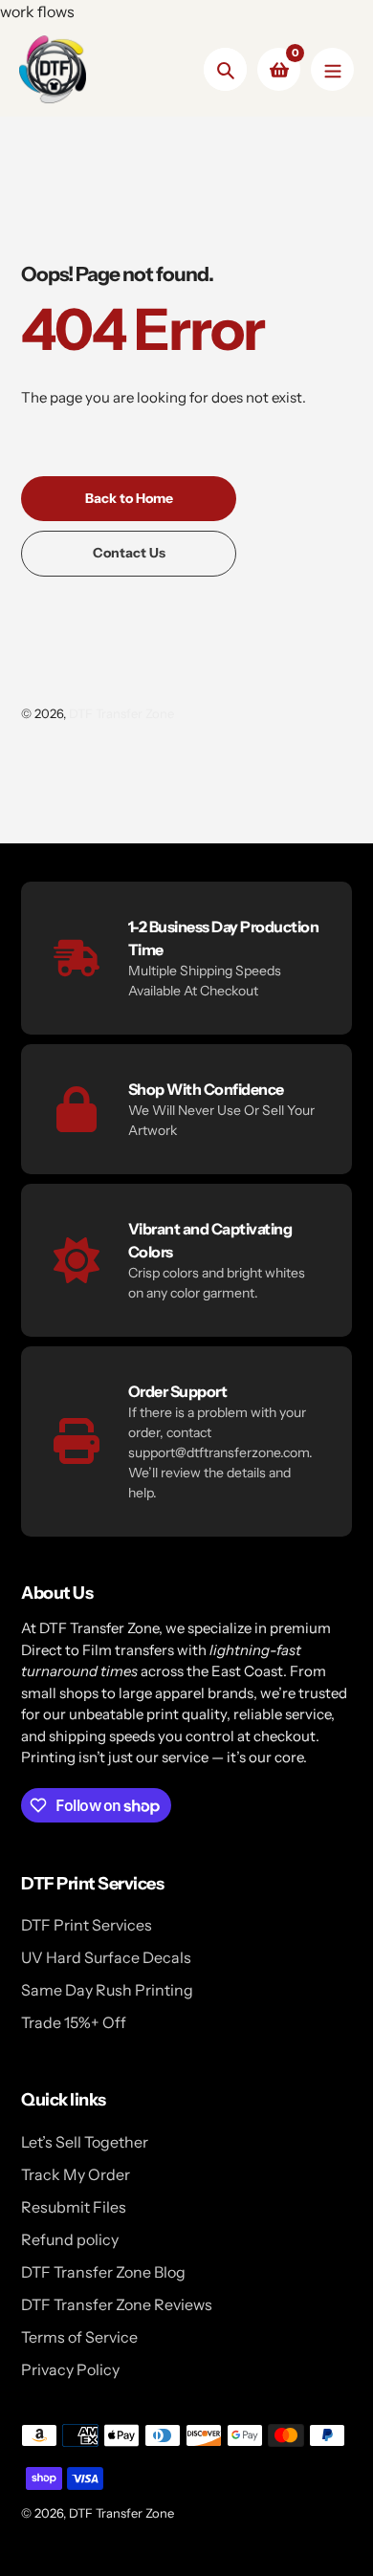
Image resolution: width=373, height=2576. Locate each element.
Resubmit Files (74, 2207)
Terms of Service (79, 2337)
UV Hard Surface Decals (106, 1957)
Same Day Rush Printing (107, 1990)
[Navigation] (332, 69)
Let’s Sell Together (85, 2142)
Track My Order (76, 2174)
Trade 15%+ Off (74, 2022)
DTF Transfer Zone (121, 713)
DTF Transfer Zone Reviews (117, 2304)
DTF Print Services (87, 1925)
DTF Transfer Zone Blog (103, 2272)
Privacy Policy (70, 2369)
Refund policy (70, 2239)
